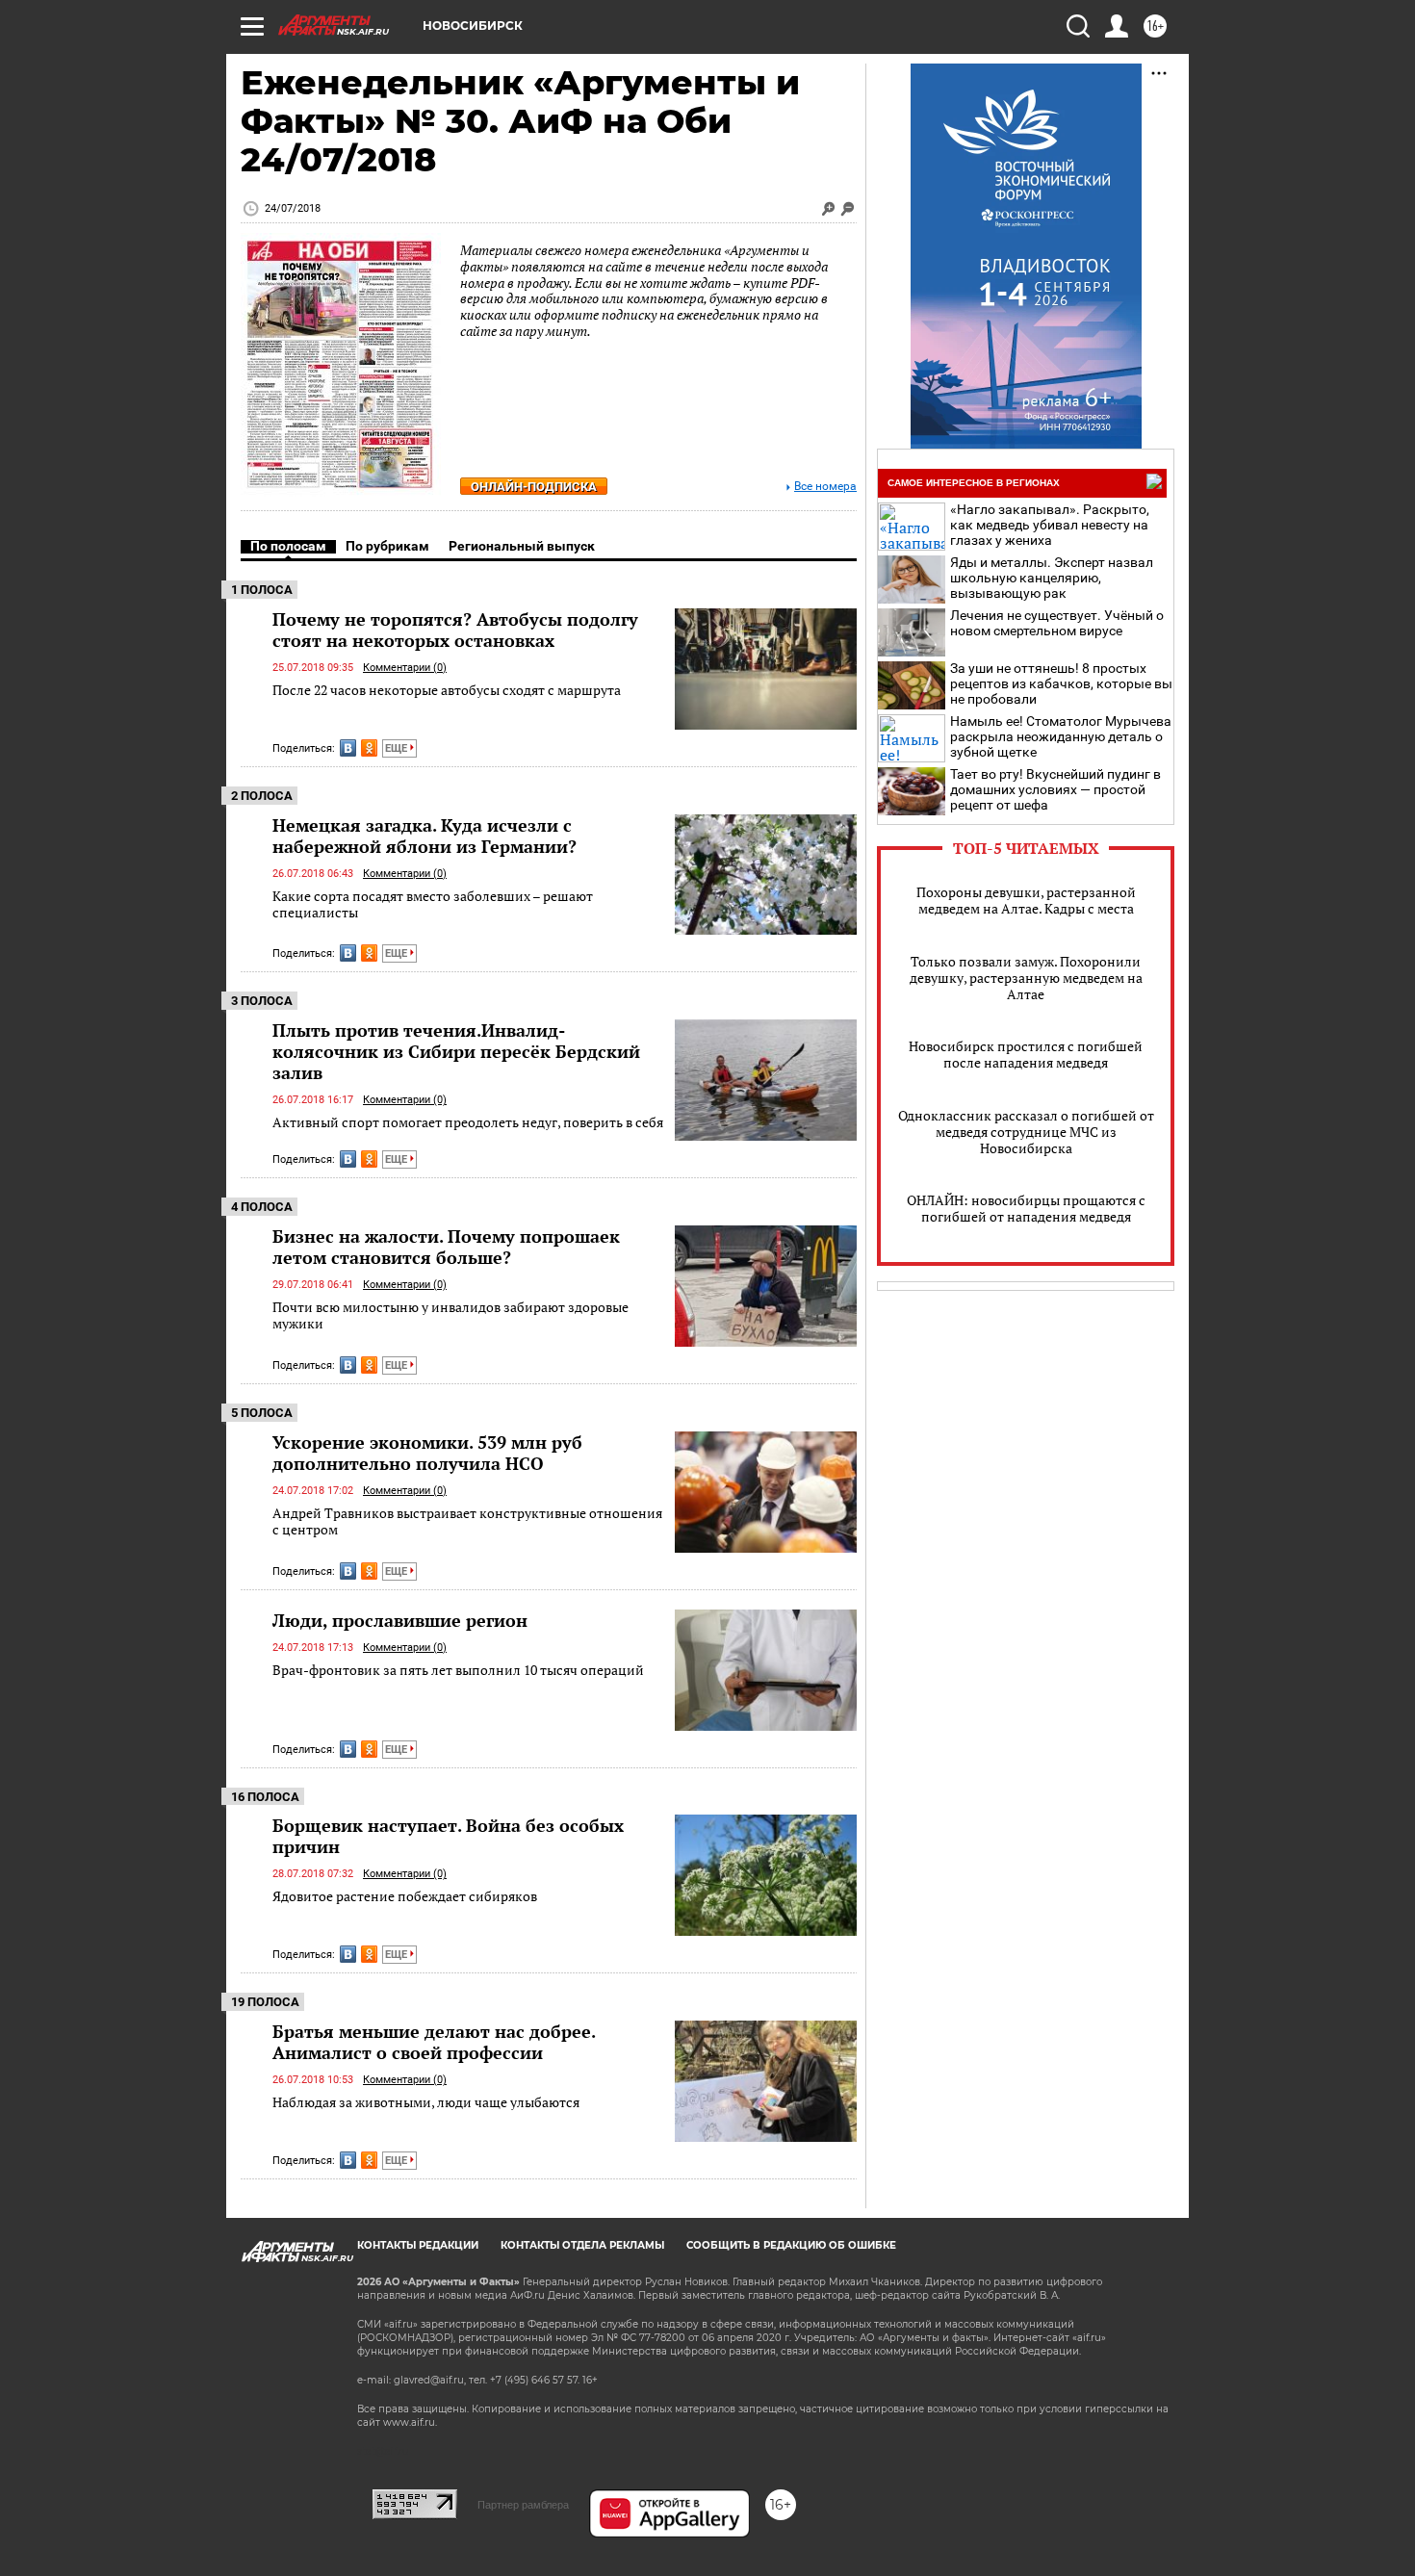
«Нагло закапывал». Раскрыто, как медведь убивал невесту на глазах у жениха (1050, 525)
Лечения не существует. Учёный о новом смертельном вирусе (1057, 623)
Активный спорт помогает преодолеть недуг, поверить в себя (468, 1122)
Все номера (825, 487)
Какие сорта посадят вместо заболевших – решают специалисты (433, 904)
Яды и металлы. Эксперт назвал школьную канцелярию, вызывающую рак (1052, 578)
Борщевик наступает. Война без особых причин (448, 1836)
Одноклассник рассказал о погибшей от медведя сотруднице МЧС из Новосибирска (1026, 1132)
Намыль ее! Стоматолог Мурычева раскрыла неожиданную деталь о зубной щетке (1061, 736)
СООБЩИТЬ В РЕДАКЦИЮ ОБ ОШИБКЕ (791, 2245)
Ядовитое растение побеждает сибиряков (405, 1896)
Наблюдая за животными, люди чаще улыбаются (426, 2102)
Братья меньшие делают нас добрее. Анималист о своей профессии (434, 2042)
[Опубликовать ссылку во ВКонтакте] (348, 748)
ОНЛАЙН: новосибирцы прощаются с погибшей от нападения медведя (1026, 1208)
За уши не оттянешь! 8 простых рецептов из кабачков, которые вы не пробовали (1061, 683)
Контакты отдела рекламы (582, 2245)
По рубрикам (387, 546)
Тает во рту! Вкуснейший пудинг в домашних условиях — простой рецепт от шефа (1055, 789)
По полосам (288, 546)
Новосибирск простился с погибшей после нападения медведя (1026, 1054)
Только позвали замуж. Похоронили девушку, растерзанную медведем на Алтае (1026, 978)
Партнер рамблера (523, 2505)
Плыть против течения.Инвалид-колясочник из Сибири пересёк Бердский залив (456, 1051)
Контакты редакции (418, 2245)
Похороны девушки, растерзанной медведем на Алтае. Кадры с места (1026, 900)
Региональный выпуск (522, 546)
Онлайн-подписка (534, 487)
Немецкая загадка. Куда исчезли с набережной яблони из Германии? (424, 836)
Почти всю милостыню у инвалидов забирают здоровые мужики (450, 1315)
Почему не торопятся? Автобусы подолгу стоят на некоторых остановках (455, 630)
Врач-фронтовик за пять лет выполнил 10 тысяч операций (458, 1670)
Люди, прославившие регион (400, 1620)
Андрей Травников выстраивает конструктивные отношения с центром (467, 1521)
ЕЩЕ (398, 748)
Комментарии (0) (405, 668)
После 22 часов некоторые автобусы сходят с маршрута (447, 690)
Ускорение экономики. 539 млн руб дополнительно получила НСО (427, 1453)
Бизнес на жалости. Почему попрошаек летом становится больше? (446, 1247)
